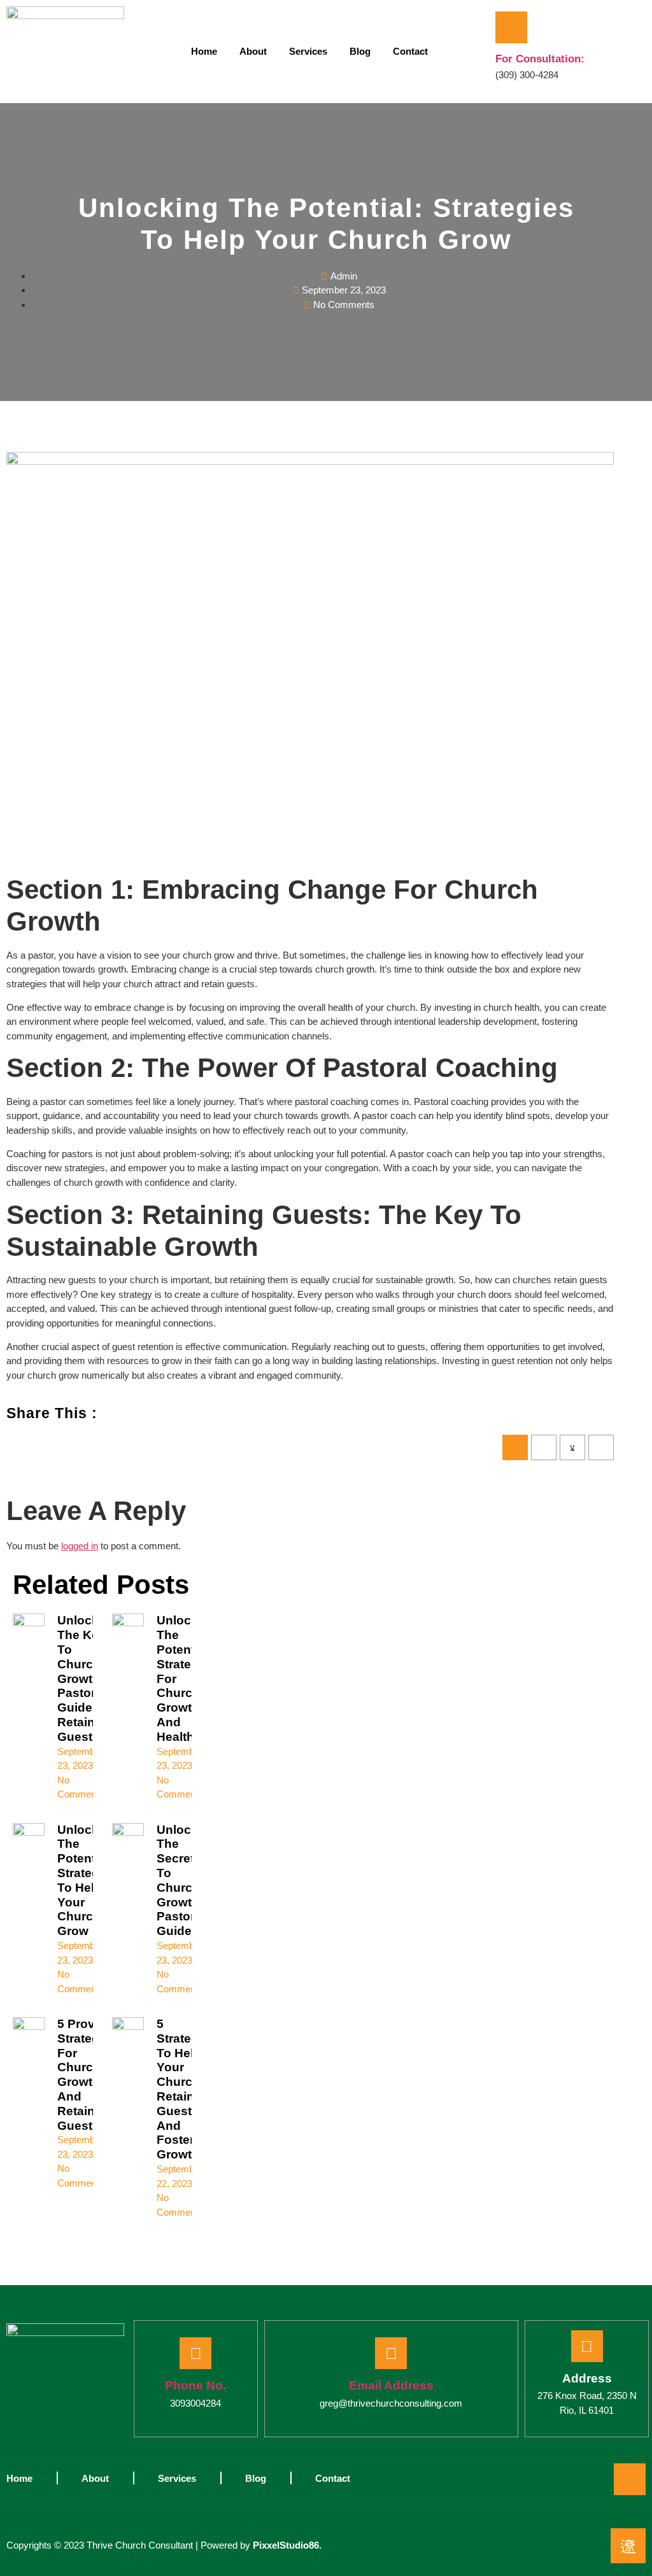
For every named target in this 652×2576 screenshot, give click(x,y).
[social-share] (515, 1447)
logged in (80, 1546)
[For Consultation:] (511, 27)
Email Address (391, 2385)
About (253, 51)
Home (204, 51)
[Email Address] (391, 2353)
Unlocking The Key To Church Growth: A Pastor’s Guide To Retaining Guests (87, 1678)
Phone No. (195, 2385)
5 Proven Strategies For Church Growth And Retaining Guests (87, 2075)
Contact (410, 51)
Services (308, 51)
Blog (360, 51)
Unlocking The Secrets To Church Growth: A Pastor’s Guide (187, 1881)
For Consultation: (540, 59)
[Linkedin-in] (630, 2479)
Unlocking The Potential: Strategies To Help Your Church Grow (87, 1881)
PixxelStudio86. (287, 2545)
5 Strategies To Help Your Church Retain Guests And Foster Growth (186, 2089)
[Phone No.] (195, 2353)
